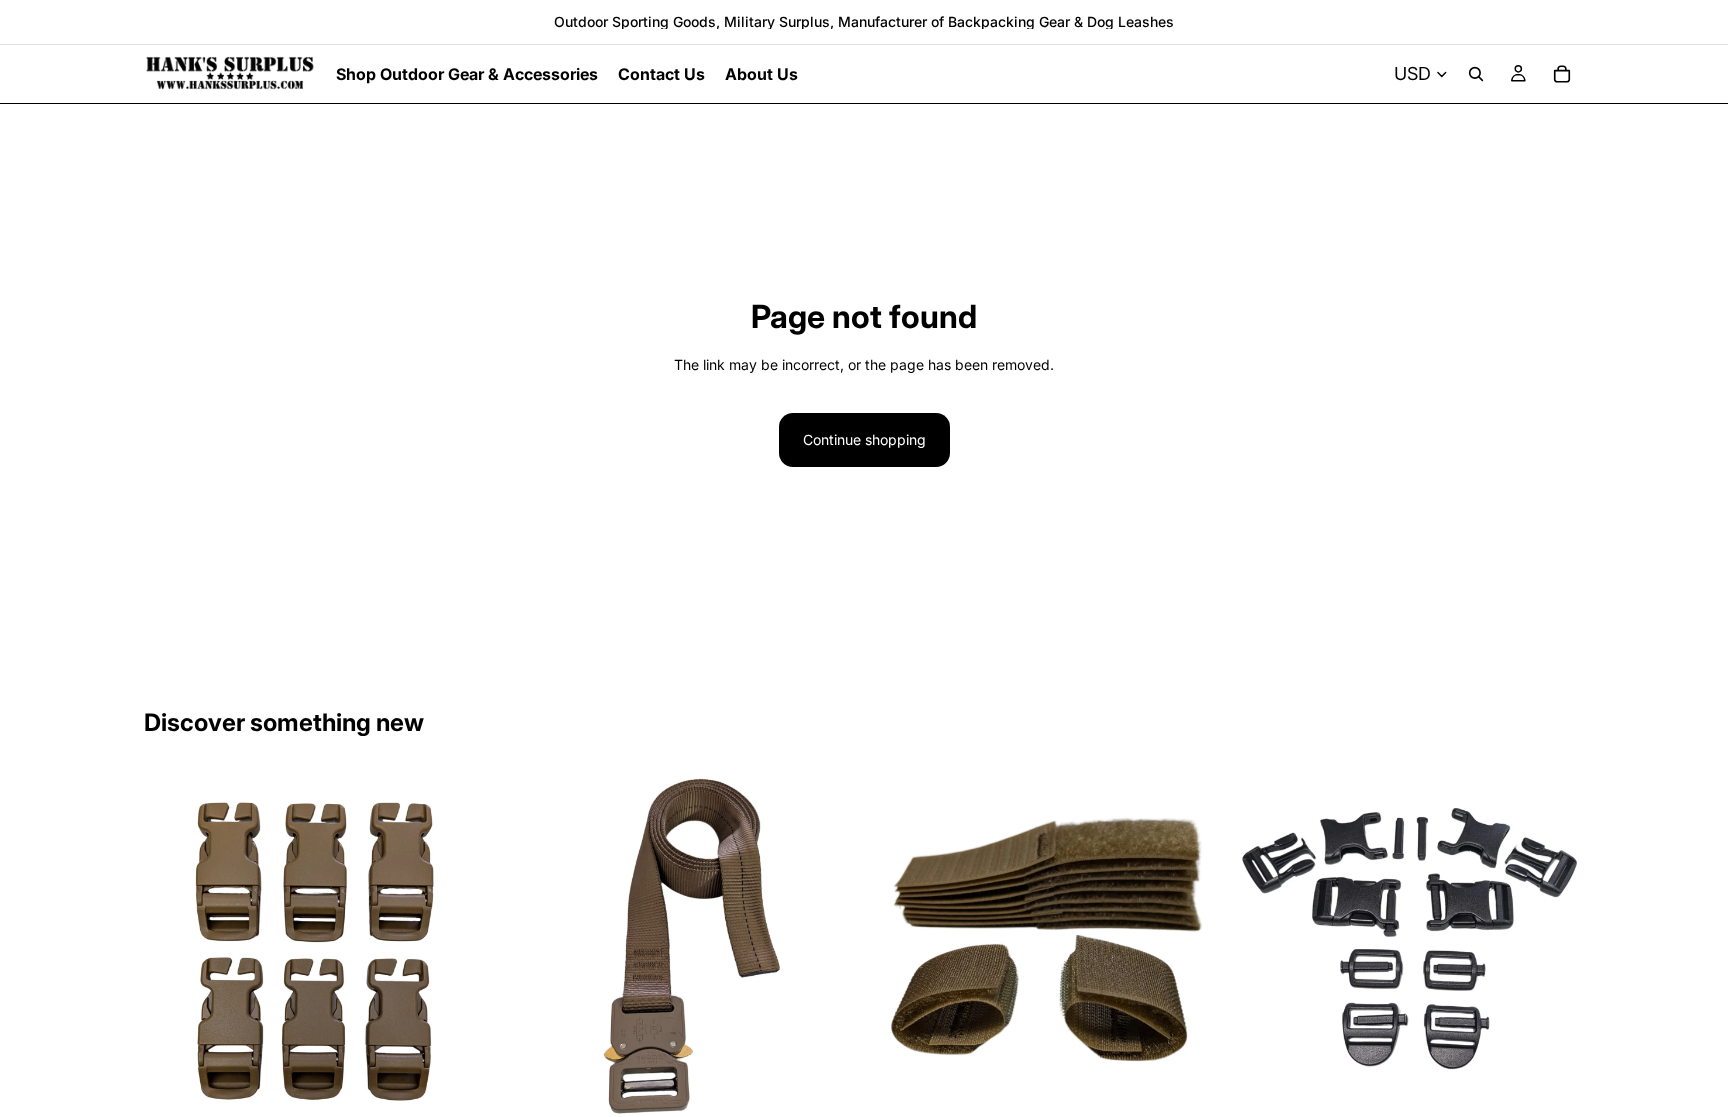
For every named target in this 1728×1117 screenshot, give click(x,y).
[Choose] (464, 1091)
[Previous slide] (174, 946)
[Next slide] (465, 946)
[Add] (1553, 1091)
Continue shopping (864, 439)
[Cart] (1562, 74)
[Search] (1476, 74)
